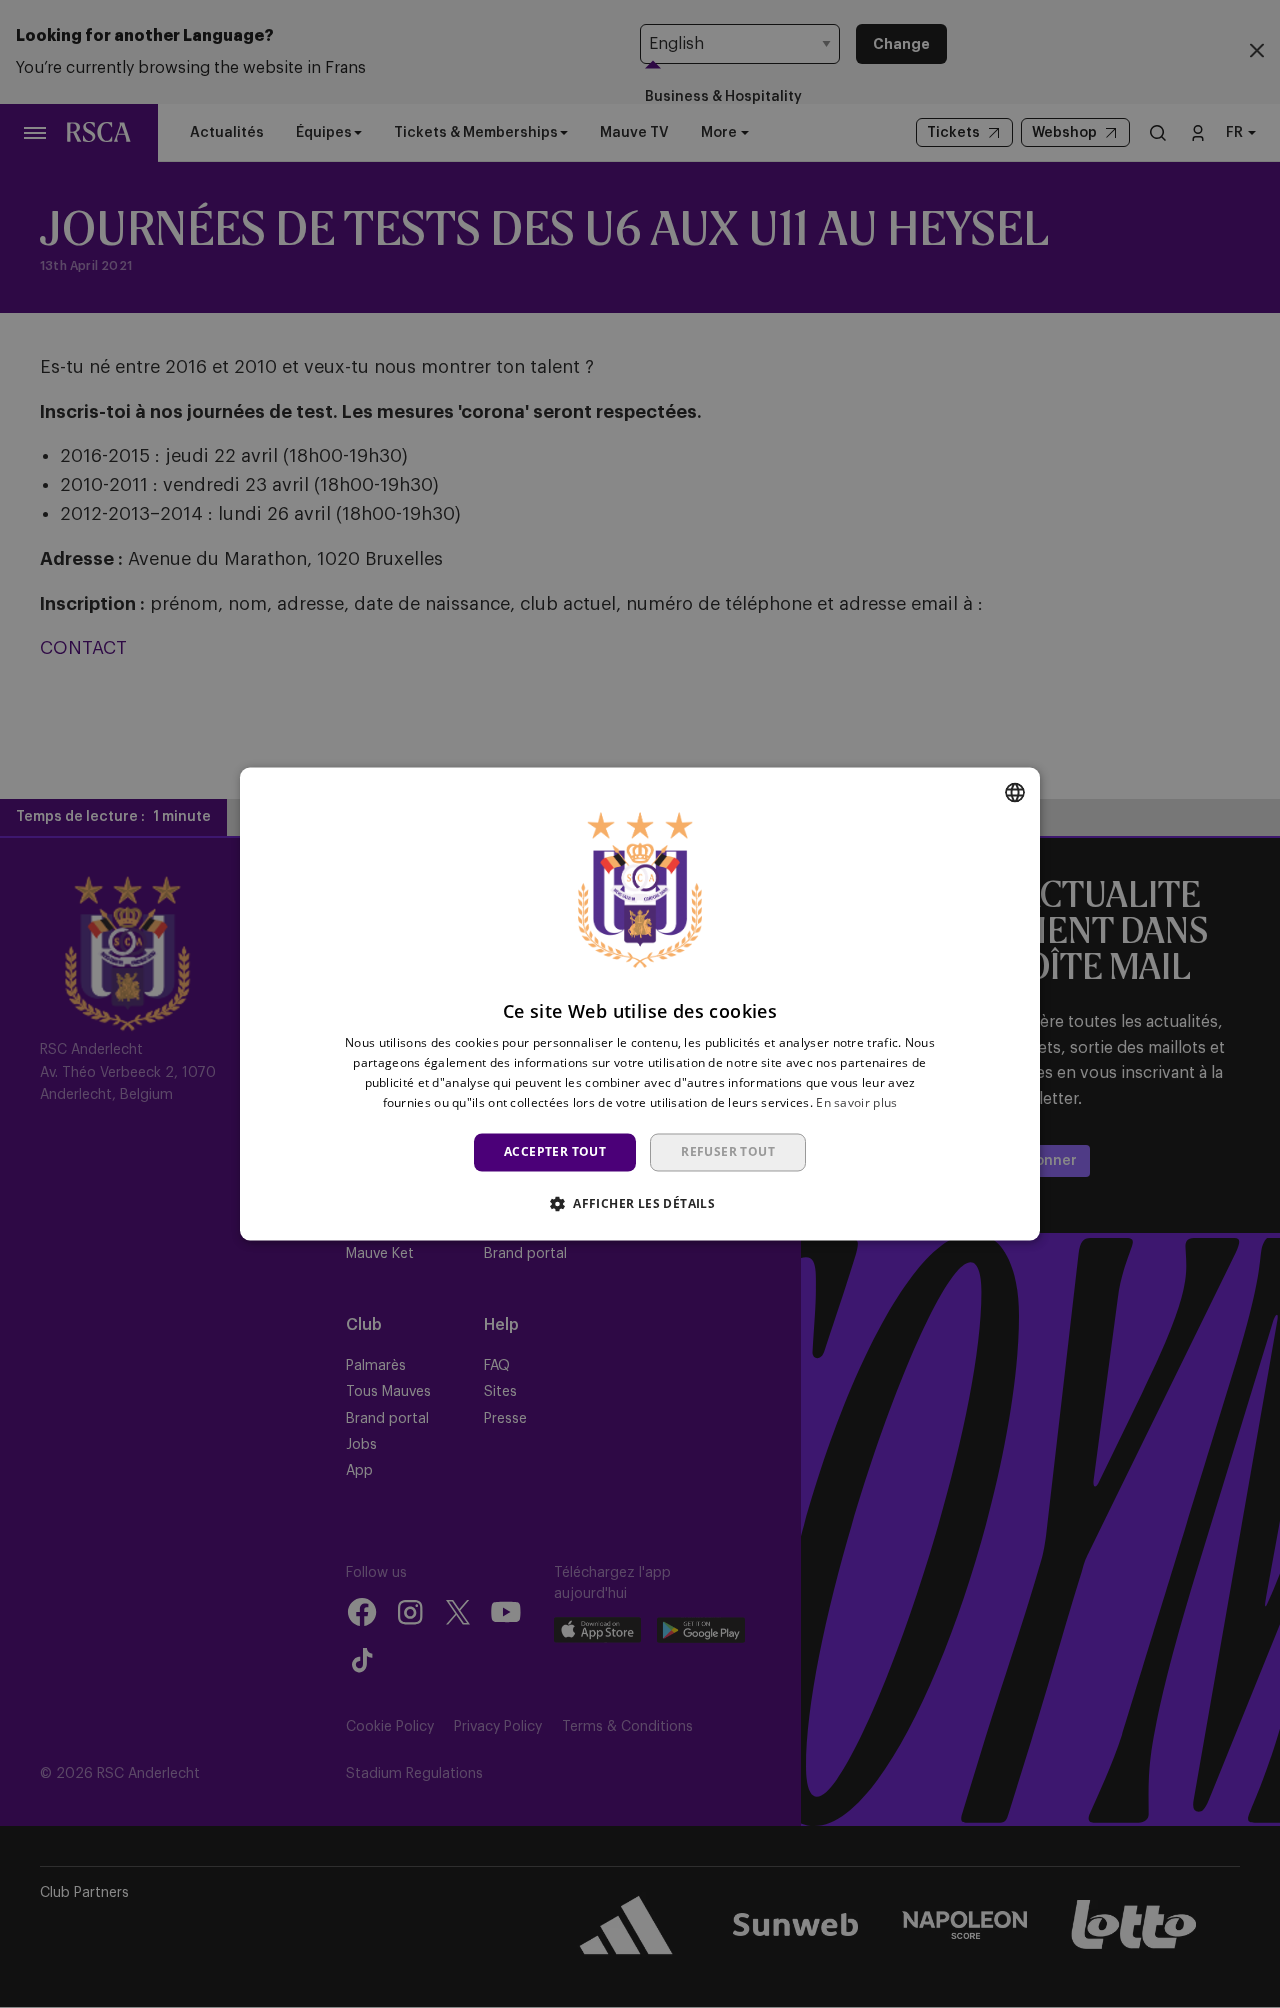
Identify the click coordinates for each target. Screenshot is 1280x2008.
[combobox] (1015, 792)
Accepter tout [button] (555, 1151)
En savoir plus (856, 1102)
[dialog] (640, 1003)
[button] (640, 1204)
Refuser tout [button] (728, 1151)
